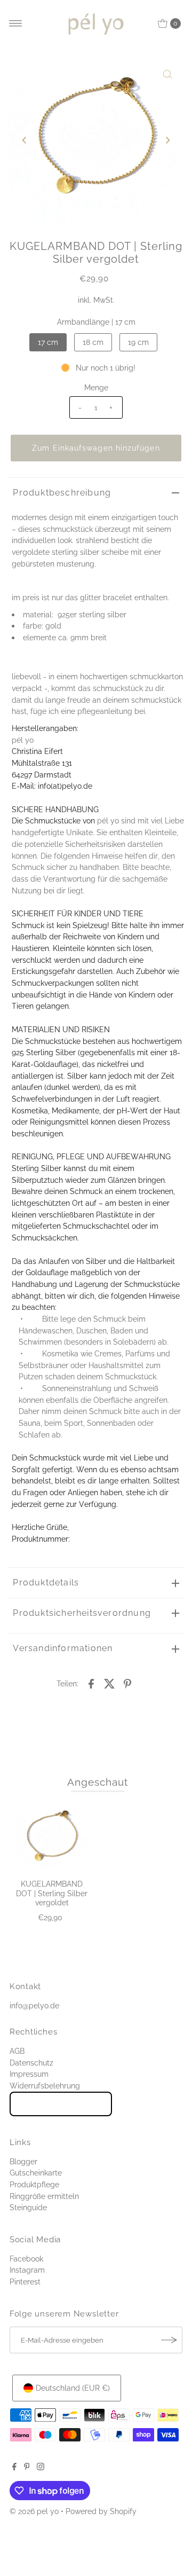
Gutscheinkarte (36, 2173)
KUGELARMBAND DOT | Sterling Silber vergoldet (52, 1893)
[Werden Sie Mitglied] (169, 2340)
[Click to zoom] (167, 74)
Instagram (27, 2270)
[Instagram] (41, 2468)
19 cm (138, 342)
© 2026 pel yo (34, 2511)
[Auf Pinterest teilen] (127, 1683)
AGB (17, 2051)
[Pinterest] (27, 2468)
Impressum (29, 2074)
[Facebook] (14, 2468)
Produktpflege (34, 2184)
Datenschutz (31, 2063)
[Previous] (25, 140)
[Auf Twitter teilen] (109, 1683)
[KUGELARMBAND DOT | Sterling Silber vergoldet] (52, 1838)
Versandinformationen (63, 1648)
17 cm (48, 342)
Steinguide (28, 2207)
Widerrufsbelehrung (45, 2086)
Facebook (26, 2259)
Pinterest (25, 2282)
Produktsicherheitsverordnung (82, 1613)
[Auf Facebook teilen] (91, 1683)
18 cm (93, 342)
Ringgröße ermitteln (44, 2196)
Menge (96, 387)
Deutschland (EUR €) (73, 2388)
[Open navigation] (16, 23)
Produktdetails (46, 1582)
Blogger (23, 2161)
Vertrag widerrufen (61, 2104)
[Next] (167, 140)
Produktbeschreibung (62, 493)
